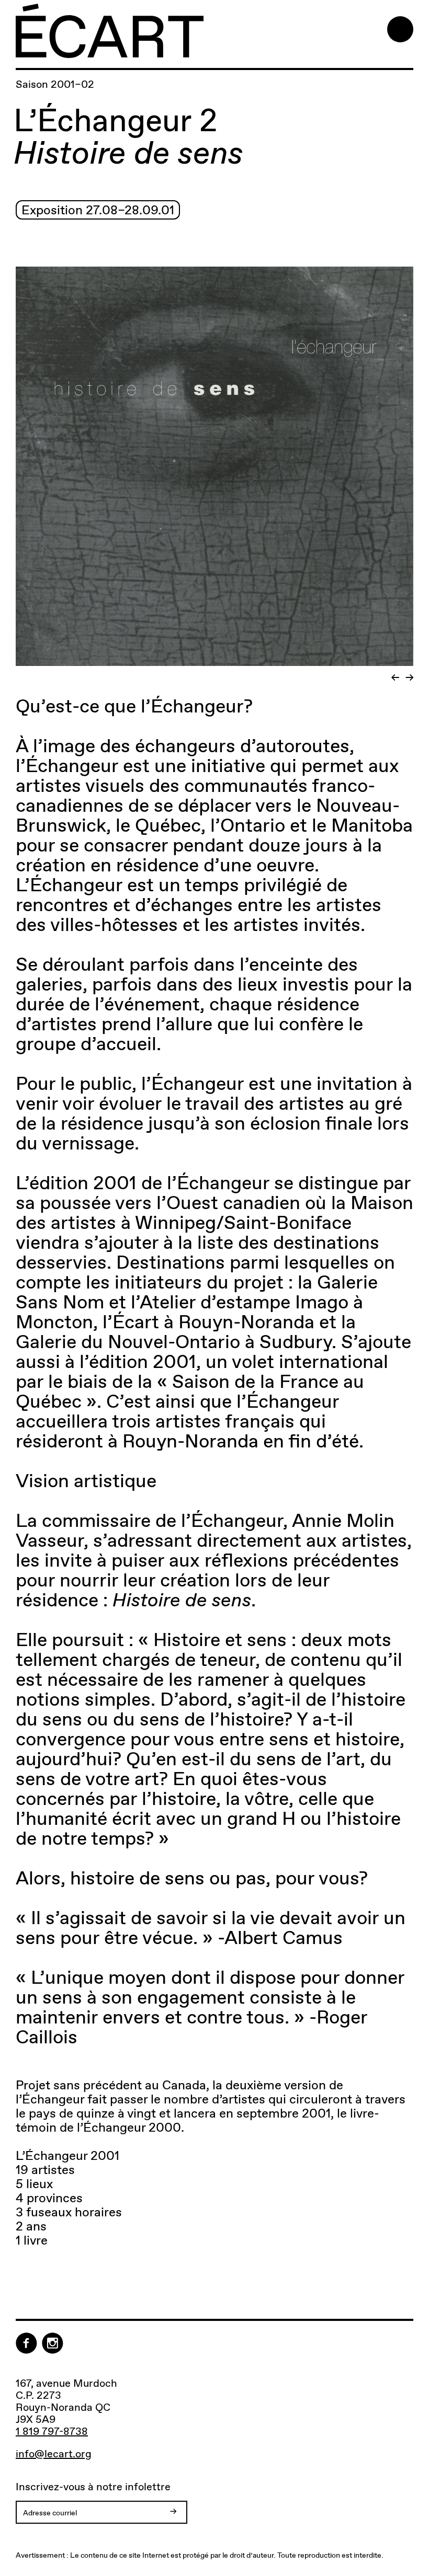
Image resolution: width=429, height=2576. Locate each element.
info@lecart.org (54, 2454)
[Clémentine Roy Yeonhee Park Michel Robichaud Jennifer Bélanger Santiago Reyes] (214, 475)
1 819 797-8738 (52, 2431)
